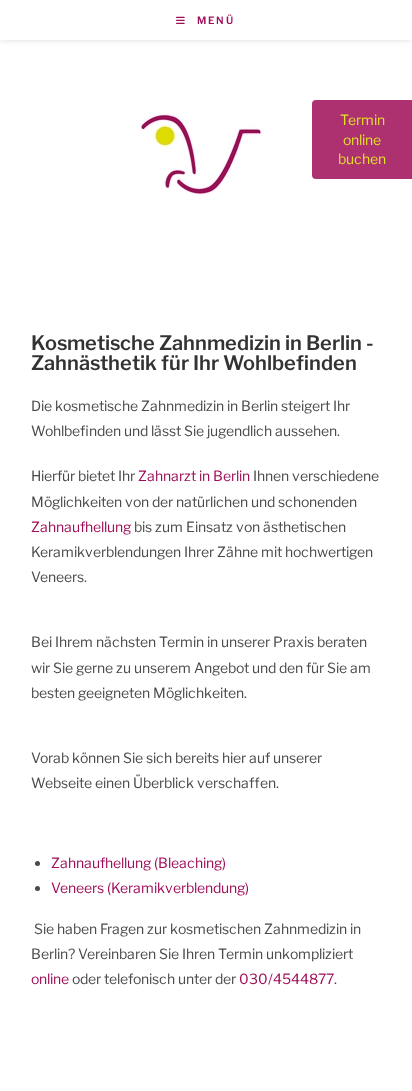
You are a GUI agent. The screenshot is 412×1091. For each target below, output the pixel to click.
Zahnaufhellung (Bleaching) (138, 862)
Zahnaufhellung (81, 526)
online (50, 978)
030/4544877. (288, 978)
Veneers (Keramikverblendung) (150, 887)
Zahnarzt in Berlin (194, 475)
